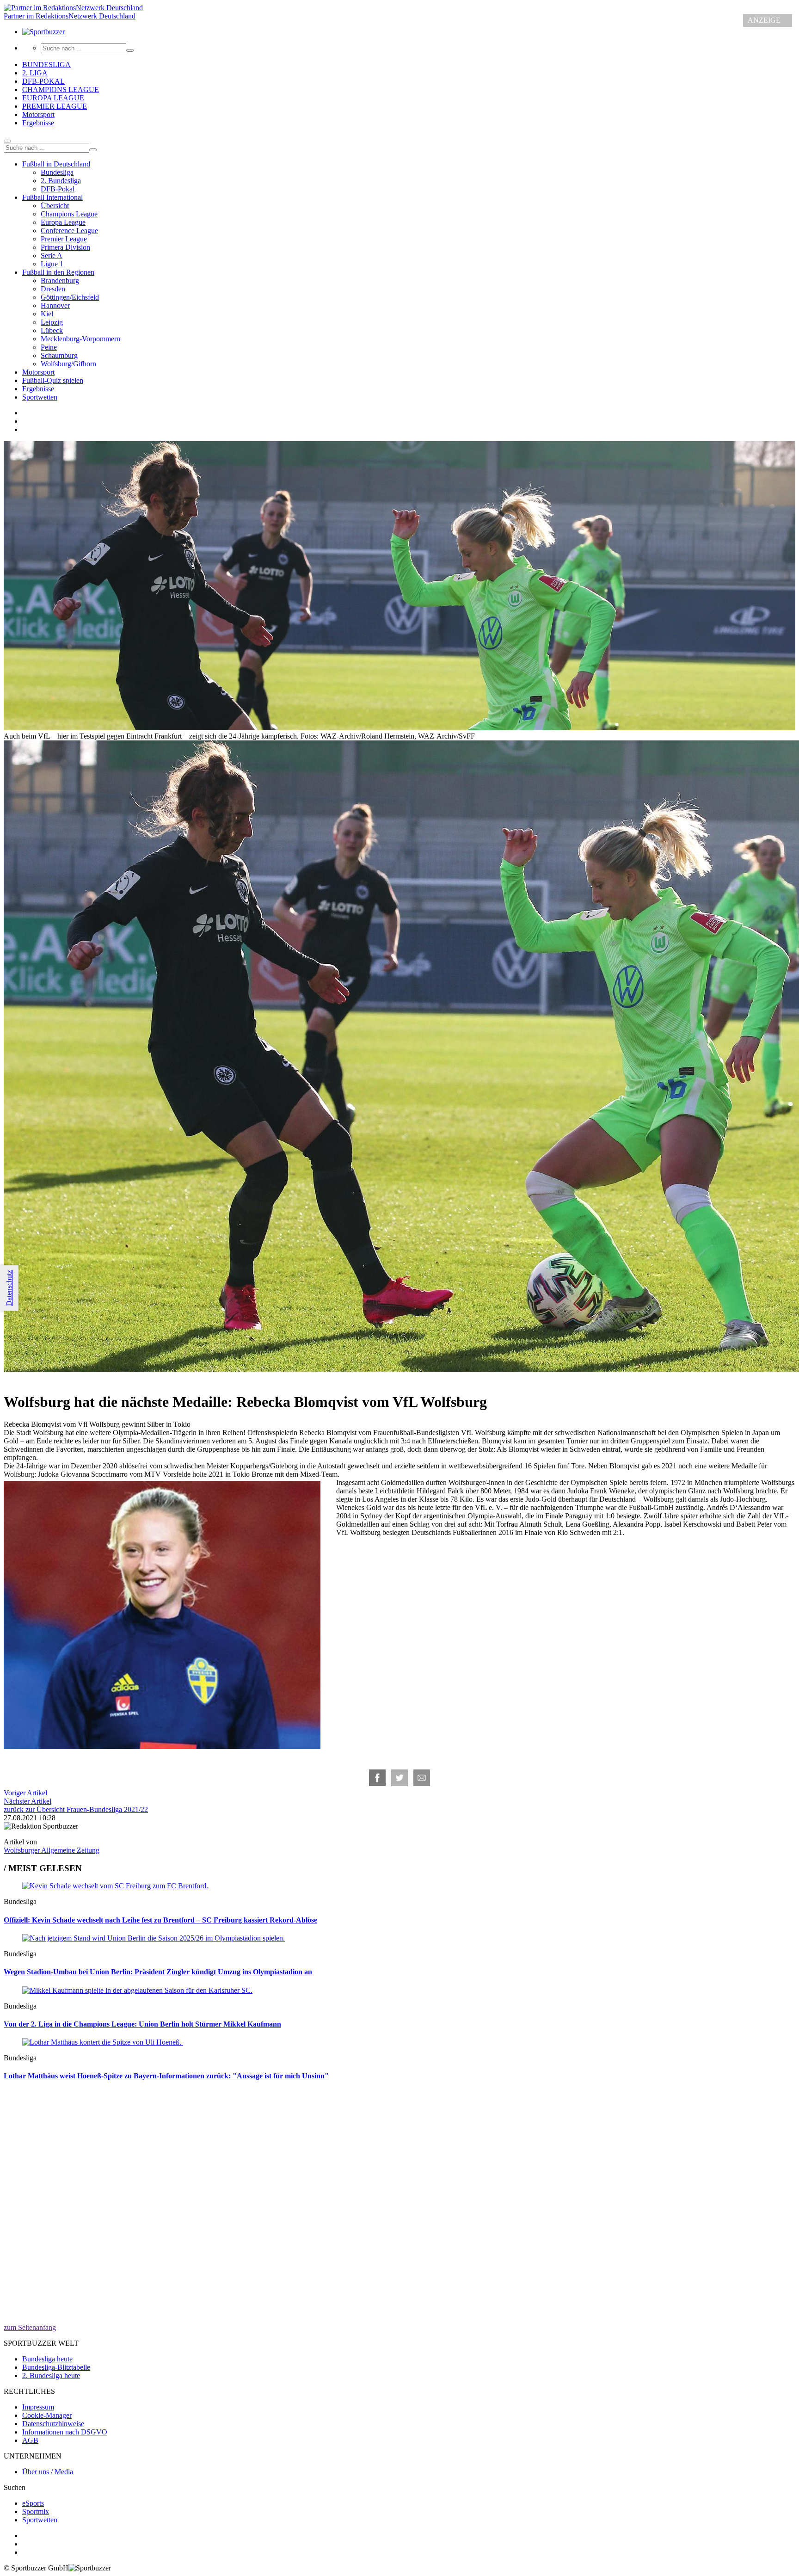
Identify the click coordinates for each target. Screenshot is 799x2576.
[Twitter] (399, 1778)
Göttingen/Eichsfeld (70, 297)
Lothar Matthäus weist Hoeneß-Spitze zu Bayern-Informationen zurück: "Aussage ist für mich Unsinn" (166, 2076)
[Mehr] (7, 141)
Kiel (47, 314)
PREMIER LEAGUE (55, 106)
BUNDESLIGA (46, 65)
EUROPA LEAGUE (53, 98)
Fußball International (52, 197)
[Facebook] (377, 1778)
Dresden (53, 289)
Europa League (63, 222)
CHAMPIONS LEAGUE (61, 89)
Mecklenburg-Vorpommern (80, 339)
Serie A (52, 256)
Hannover (55, 305)
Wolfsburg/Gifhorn (68, 364)
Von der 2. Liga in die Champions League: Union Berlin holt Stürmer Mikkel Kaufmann (142, 2024)
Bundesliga (57, 172)
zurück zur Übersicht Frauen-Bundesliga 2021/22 (76, 1809)
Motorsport (38, 114)
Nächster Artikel (28, 1801)
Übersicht (55, 206)
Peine (49, 347)
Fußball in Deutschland (56, 164)
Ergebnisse (38, 123)
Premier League (64, 239)
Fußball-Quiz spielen (53, 380)
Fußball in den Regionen (58, 272)
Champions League (69, 214)
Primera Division (65, 247)
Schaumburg (59, 355)
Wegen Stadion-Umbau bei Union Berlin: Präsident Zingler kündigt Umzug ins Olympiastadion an (158, 1972)
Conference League (69, 231)
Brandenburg (60, 280)
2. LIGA (35, 73)
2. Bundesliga (61, 181)
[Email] (422, 1778)
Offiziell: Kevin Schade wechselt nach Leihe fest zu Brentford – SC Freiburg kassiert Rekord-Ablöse (160, 1920)
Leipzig (52, 322)
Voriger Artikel (25, 1793)
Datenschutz (9, 1288)
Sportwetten (40, 397)
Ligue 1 (52, 264)
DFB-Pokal (58, 189)
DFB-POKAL (43, 81)
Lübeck (52, 330)
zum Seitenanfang (30, 2327)
